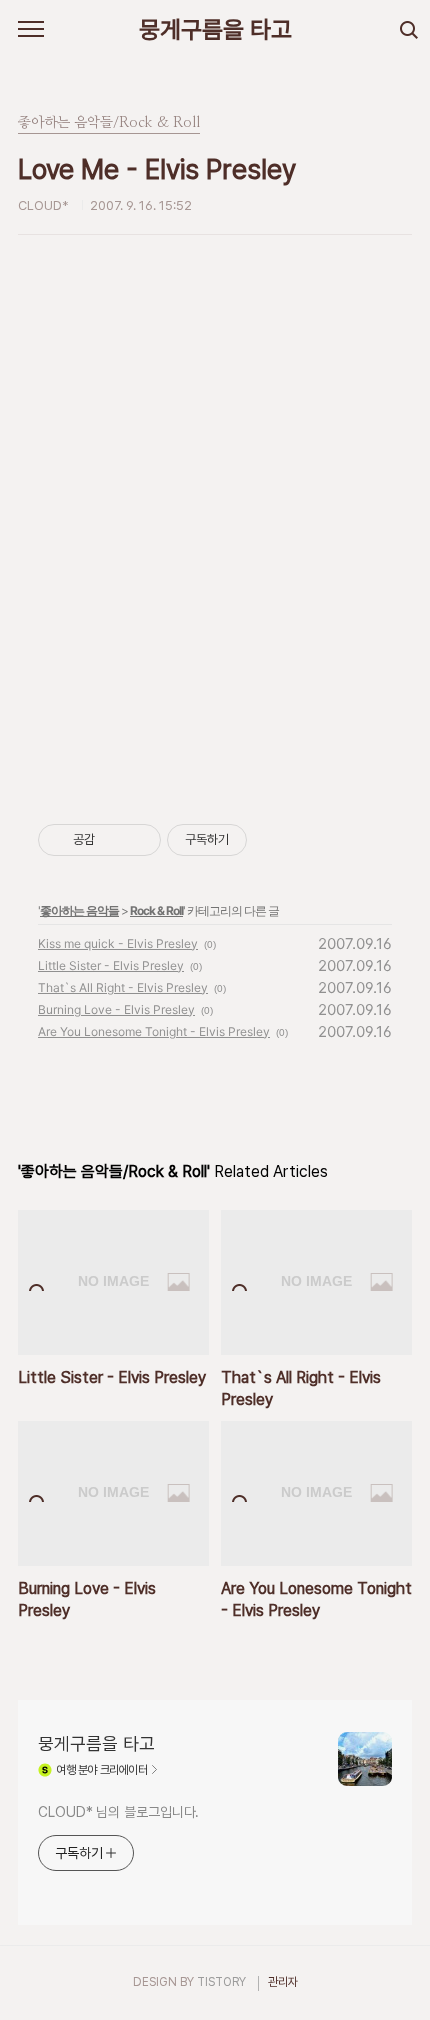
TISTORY (221, 1982)
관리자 (283, 1982)
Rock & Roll (156, 910)
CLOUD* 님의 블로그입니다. (118, 1812)
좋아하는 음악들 (79, 910)
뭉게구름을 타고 (215, 29)
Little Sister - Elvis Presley (111, 965)
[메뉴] (31, 30)
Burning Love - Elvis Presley (116, 1009)
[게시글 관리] (138, 840)
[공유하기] (113, 840)
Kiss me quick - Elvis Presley (118, 943)
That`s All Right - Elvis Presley (123, 987)
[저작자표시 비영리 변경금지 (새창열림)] (274, 840)
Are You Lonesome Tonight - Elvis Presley (154, 1031)
